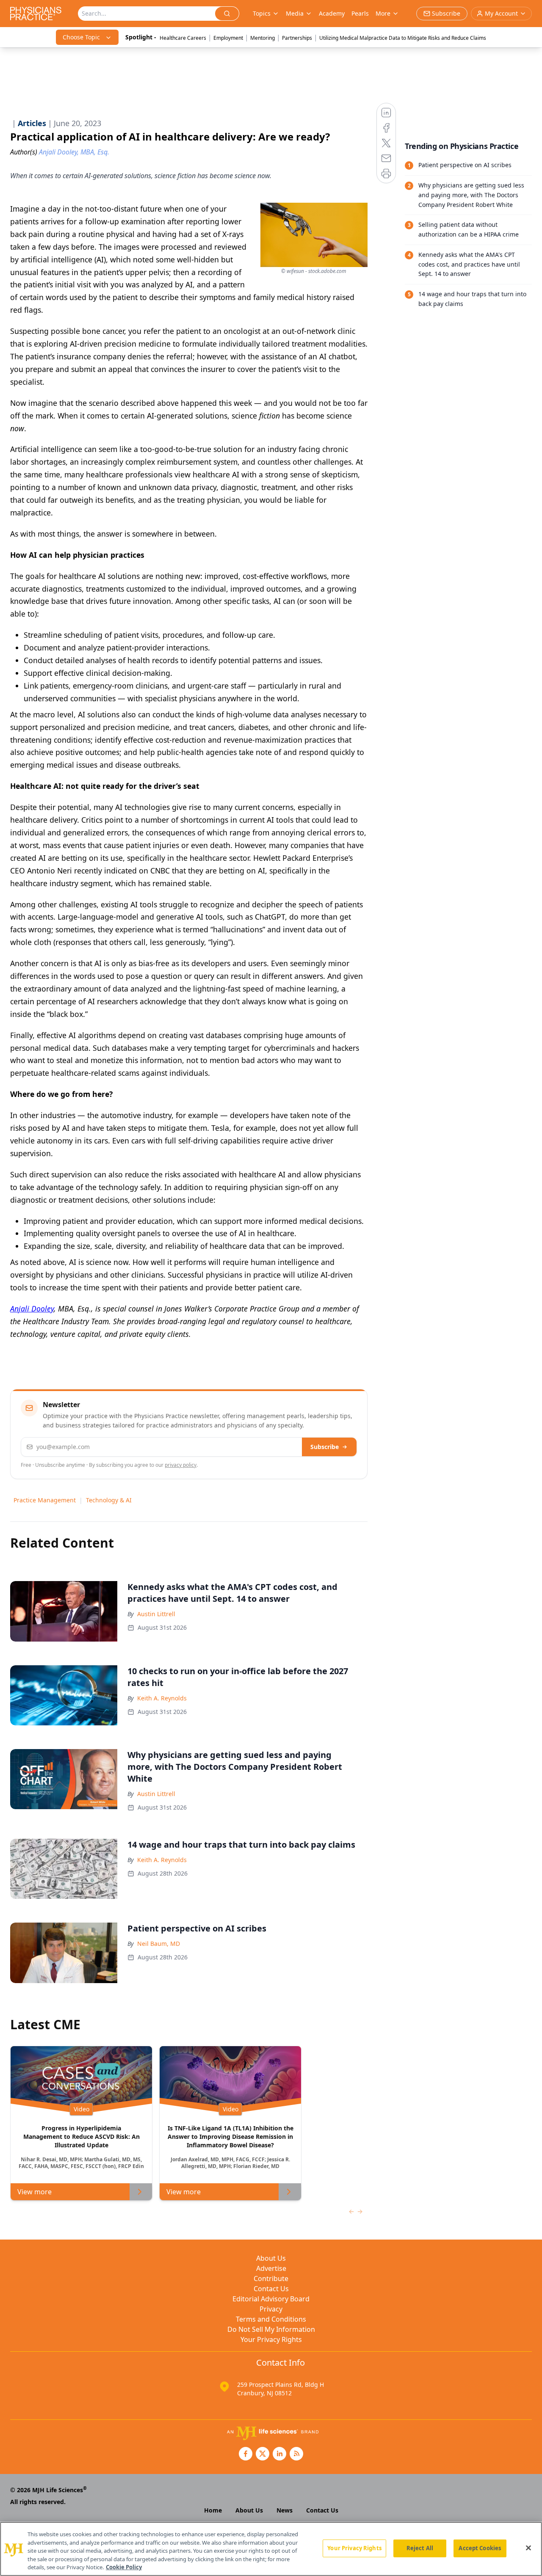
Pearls (360, 13)
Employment (228, 38)
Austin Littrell (156, 1614)
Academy (332, 13)
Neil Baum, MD (159, 1944)
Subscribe (325, 1447)
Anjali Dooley (32, 1309)
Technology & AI (109, 1500)
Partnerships (297, 38)
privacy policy (181, 1465)
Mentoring (263, 38)
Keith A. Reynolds (162, 1698)
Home (213, 2510)
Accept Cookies (480, 2548)
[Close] (528, 2548)
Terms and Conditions (271, 2319)
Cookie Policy (124, 2567)
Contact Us (271, 2289)
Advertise (271, 2268)
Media (295, 13)
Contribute (271, 2278)
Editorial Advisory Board (271, 2299)
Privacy (271, 2309)
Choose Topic (81, 37)
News (285, 2510)
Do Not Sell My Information (271, 2329)
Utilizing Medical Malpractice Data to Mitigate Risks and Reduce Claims (403, 38)
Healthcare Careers (183, 38)
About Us (271, 2258)
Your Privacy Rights (271, 2339)
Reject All (420, 2548)
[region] (271, 2549)
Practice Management (45, 1500)
